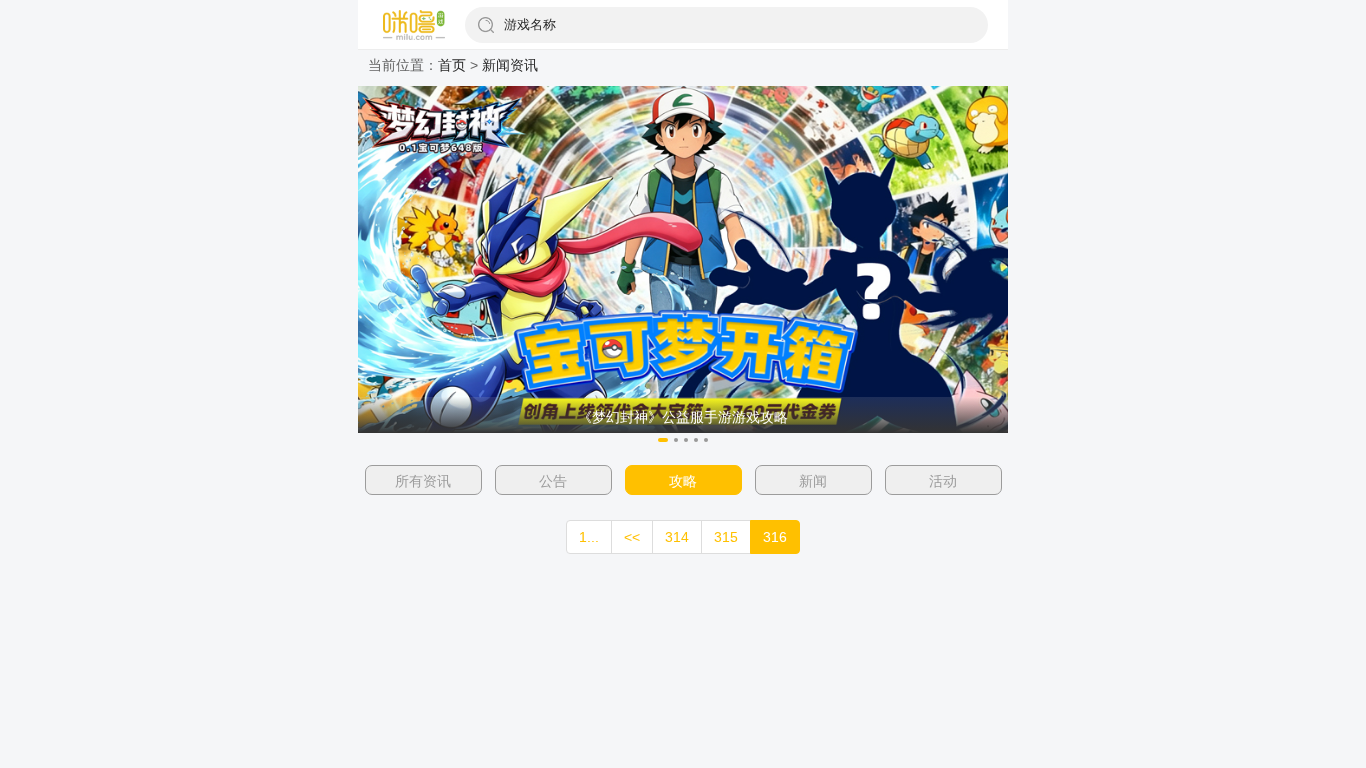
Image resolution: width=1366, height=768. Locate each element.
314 (677, 537)
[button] (663, 440)
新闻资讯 (510, 65)
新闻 (813, 481)
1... (589, 537)
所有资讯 (423, 481)
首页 (452, 65)
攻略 (683, 481)
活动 (943, 481)
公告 (553, 481)
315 (726, 537)
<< (632, 537)
